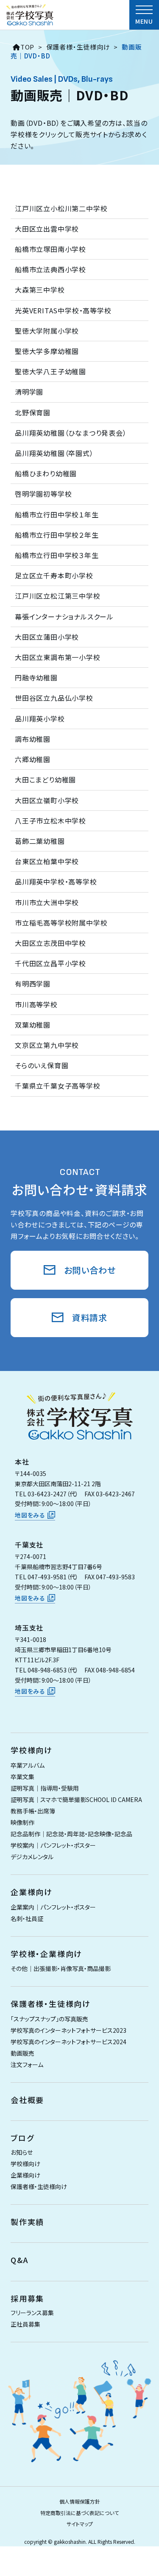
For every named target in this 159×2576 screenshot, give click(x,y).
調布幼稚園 (33, 739)
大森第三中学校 (40, 290)
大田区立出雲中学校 (47, 229)
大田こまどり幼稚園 (45, 779)
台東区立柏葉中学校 (47, 861)
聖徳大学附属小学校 (47, 331)
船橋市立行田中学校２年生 (57, 535)
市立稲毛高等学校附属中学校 (61, 923)
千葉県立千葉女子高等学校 (58, 1086)
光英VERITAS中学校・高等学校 (63, 310)
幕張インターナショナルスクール (64, 616)
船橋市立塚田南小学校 (50, 249)
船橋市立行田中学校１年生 (57, 514)
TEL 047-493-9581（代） (47, 1577)
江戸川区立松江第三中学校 (58, 596)
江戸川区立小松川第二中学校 (61, 208)
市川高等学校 (36, 1004)
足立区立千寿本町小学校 (54, 575)
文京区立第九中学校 (47, 1045)
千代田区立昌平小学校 (50, 963)
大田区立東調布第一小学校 (58, 657)
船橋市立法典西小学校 (50, 269)
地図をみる (30, 1515)
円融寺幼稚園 (36, 677)
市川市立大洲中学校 (47, 902)
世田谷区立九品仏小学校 (54, 698)
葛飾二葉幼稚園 (40, 841)
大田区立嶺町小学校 (47, 800)
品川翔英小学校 (40, 719)
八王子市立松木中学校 (50, 821)
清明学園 (29, 392)
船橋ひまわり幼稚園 (46, 473)
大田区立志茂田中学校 (50, 943)
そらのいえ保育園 (42, 1065)
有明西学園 (33, 984)
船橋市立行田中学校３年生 (57, 555)
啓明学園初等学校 (43, 494)
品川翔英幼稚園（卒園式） (54, 453)
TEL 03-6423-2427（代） (47, 1494)
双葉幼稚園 (33, 1025)
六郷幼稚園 (33, 759)
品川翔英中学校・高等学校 (56, 882)
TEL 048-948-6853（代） (47, 1670)
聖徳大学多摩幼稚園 (47, 351)
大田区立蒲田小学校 (47, 637)
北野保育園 (33, 412)
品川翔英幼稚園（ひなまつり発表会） (71, 433)
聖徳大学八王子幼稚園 (50, 371)
